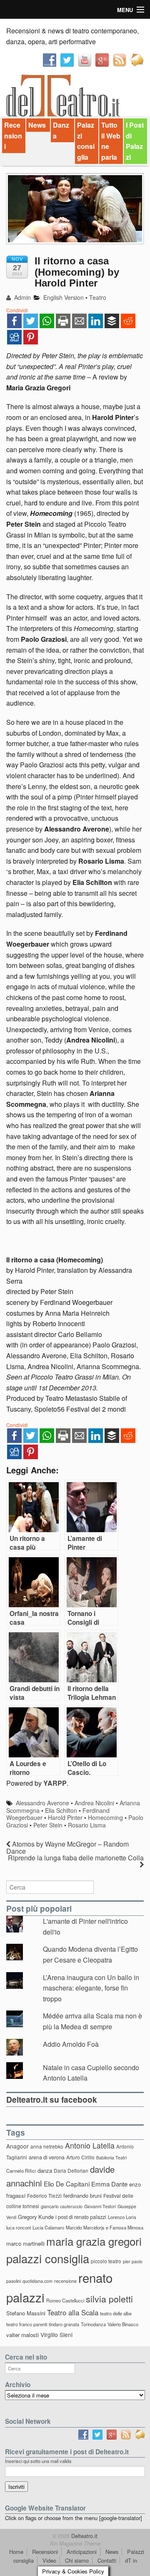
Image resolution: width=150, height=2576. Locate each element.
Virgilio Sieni (56, 2335)
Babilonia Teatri (111, 2158)
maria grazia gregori (94, 2241)
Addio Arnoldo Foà (71, 2044)
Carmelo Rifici (21, 2171)
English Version (64, 297)
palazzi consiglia (48, 2258)
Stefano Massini (26, 2313)
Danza (61, 130)
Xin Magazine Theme (75, 2543)
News (37, 125)
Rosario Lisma (87, 1825)
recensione (65, 2281)
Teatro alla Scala (73, 2312)
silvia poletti (109, 2298)
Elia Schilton (61, 1810)
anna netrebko (47, 2146)
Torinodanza (93, 2324)
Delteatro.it (84, 2536)
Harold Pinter (65, 1817)
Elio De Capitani (67, 2184)
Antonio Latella (90, 2145)
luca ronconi (19, 2227)
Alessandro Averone (42, 1803)
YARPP (55, 1783)
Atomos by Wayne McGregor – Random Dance (67, 1847)
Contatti (107, 2560)
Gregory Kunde (36, 2217)
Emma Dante (109, 2184)
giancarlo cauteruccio (62, 2206)
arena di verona (47, 2157)
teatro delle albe (116, 2313)
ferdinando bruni (82, 2195)
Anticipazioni (82, 2552)
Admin (22, 297)
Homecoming (105, 1817)
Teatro (98, 297)
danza (45, 2170)
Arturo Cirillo (80, 2157)
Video (49, 2560)
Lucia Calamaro (48, 2227)
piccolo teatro (106, 2261)
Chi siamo (77, 2560)
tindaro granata (64, 2324)
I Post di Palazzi (135, 141)
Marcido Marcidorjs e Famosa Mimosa (105, 2227)
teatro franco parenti (27, 2324)
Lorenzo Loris (122, 2217)
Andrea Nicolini (94, 1803)
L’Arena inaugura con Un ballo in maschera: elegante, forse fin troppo (91, 1988)
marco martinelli (25, 2243)
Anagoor (17, 2146)
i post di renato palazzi (81, 2217)
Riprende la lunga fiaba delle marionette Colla (76, 1858)
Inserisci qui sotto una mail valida (38, 2461)
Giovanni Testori (100, 2206)
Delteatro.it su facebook (52, 2099)
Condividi (17, 310)
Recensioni (13, 136)
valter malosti (22, 2335)
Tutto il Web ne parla (111, 141)
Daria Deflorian (71, 2170)
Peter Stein (48, 1825)
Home (16, 2552)
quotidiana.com (37, 2281)
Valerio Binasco (123, 2324)
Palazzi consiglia (86, 141)
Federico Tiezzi (44, 2195)
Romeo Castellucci (65, 2300)
